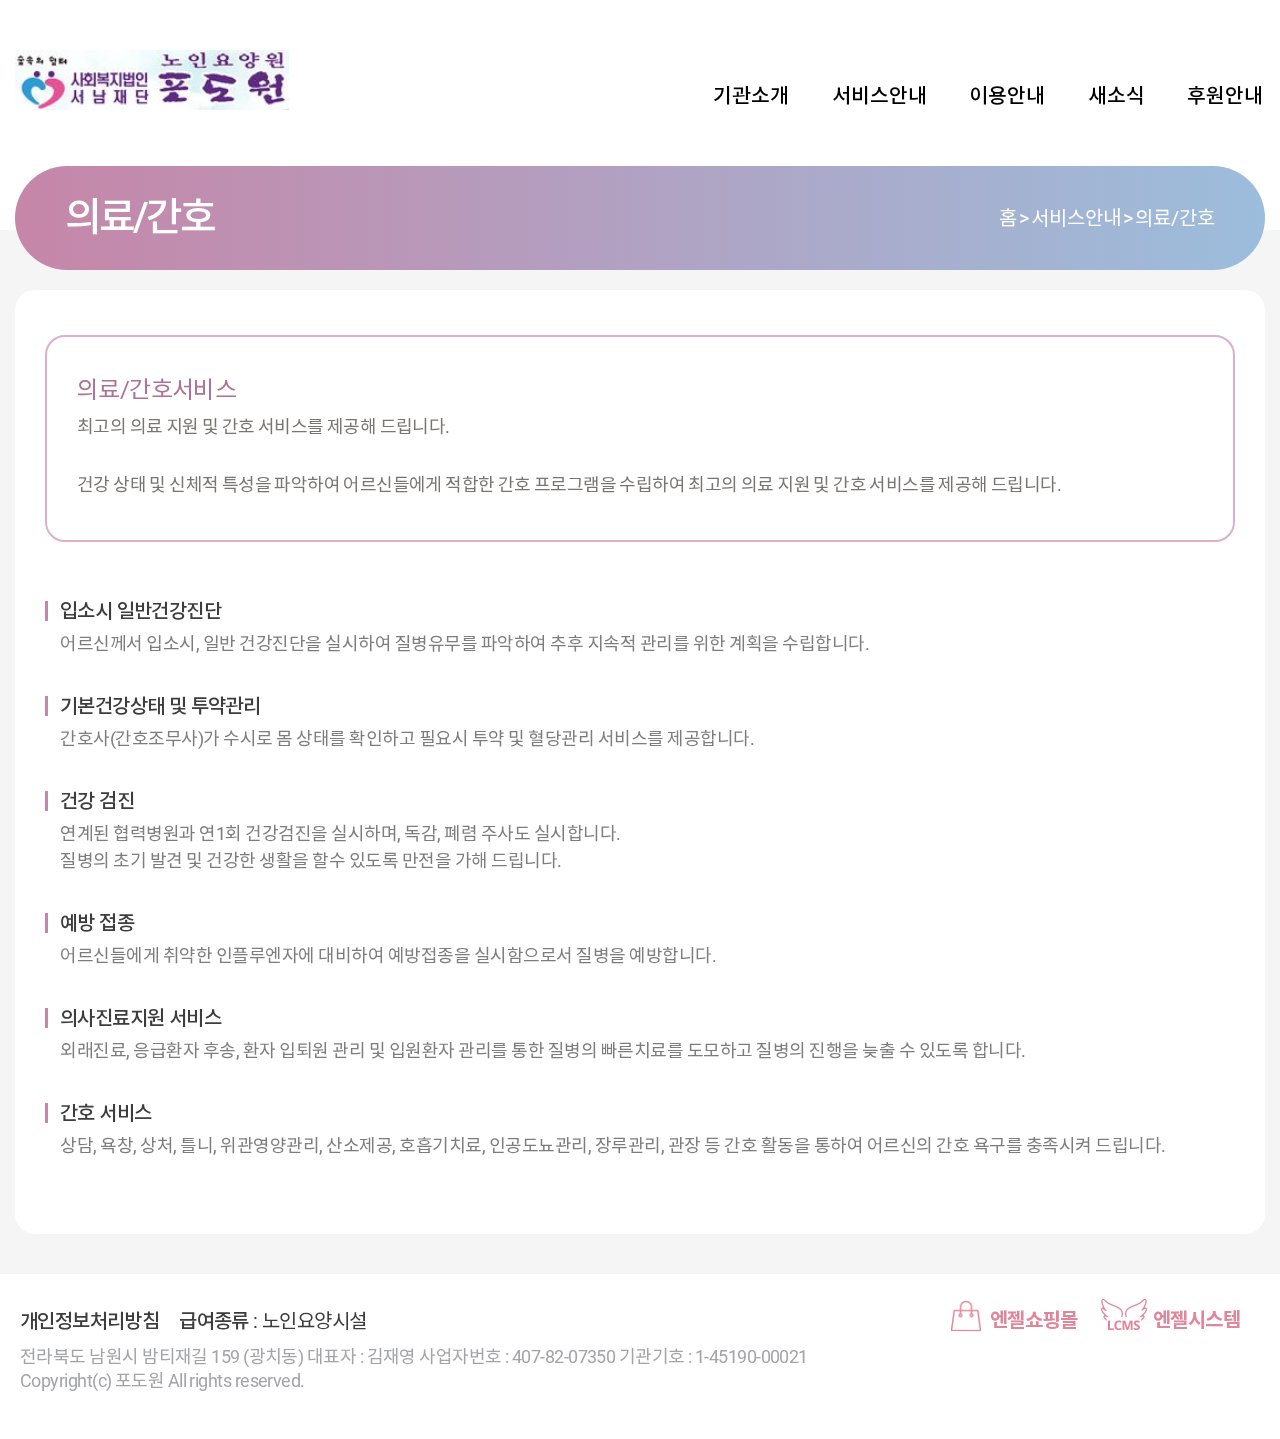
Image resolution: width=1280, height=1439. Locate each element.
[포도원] (155, 80)
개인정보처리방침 (89, 1321)
